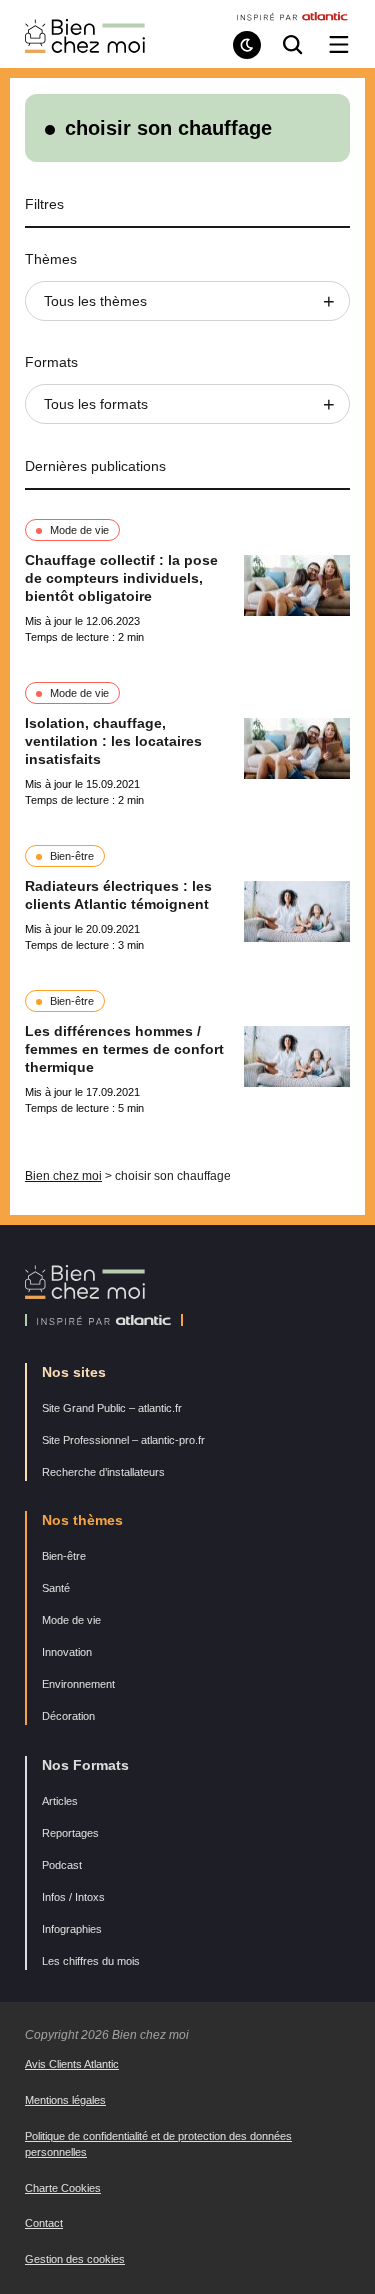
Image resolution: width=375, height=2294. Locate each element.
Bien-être (72, 856)
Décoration (68, 1716)
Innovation (67, 1652)
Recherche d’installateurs (103, 1472)
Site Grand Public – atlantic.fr (112, 1408)
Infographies (72, 1929)
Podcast (62, 1865)
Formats (51, 362)
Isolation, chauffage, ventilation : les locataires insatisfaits (113, 741)
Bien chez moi (63, 1176)
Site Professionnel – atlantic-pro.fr (123, 1440)
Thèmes (51, 259)
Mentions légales (65, 2100)
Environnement (78, 1684)
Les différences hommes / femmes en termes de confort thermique (124, 1049)
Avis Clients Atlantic (72, 2064)
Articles (60, 1801)
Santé (56, 1588)
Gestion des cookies (75, 2259)
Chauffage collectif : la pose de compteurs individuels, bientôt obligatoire (121, 578)
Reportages (70, 1833)
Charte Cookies (63, 2188)
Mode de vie (79, 530)
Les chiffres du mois (91, 1961)
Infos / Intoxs (73, 1897)
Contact (44, 2223)
